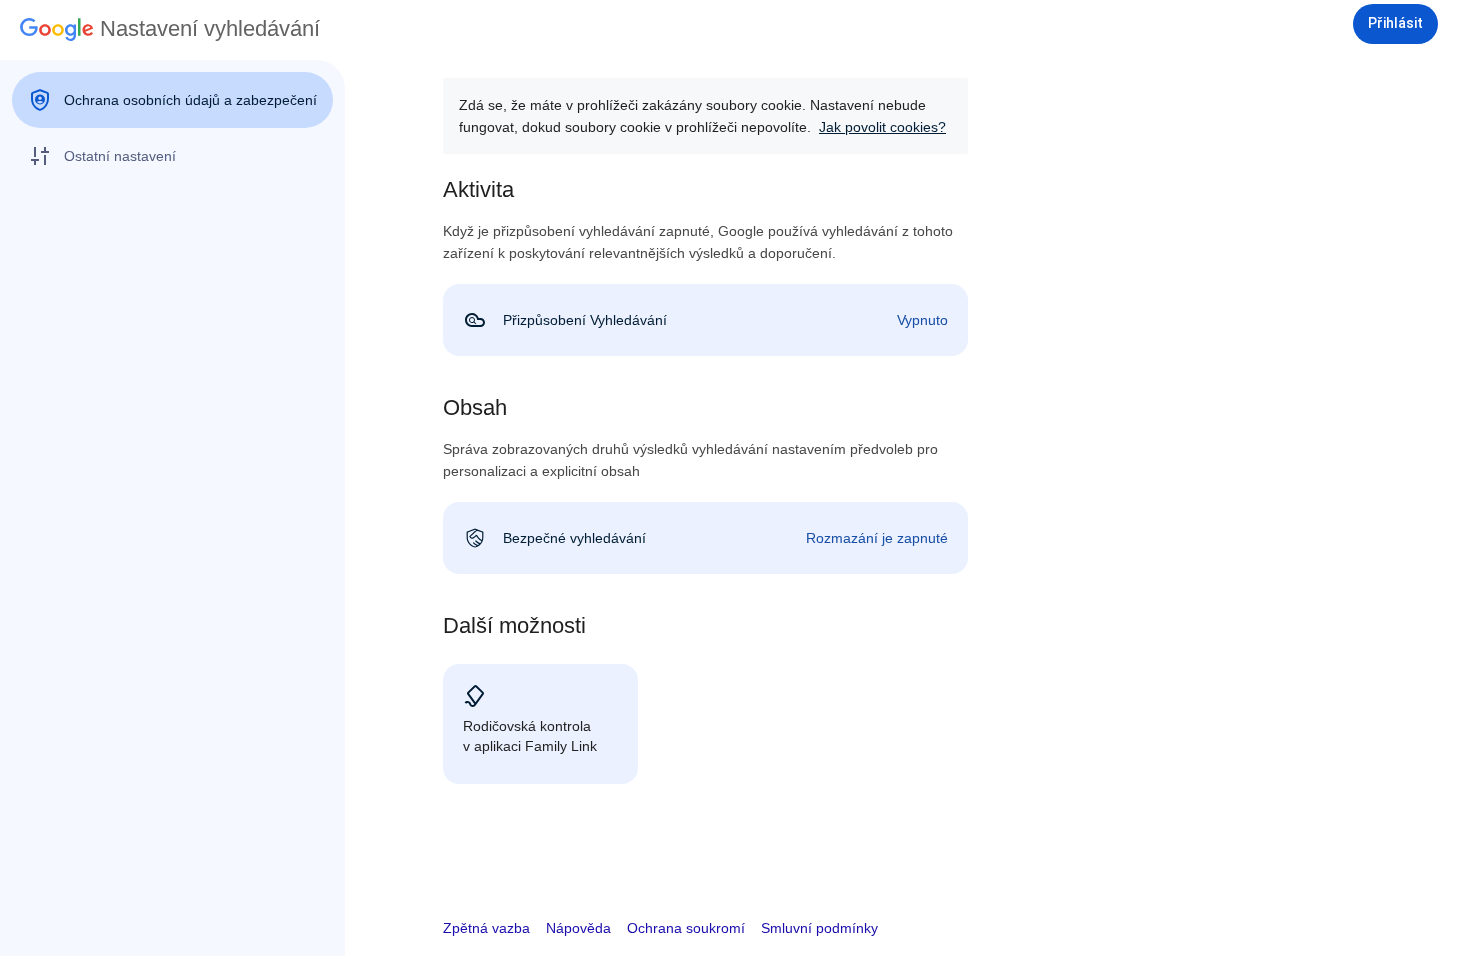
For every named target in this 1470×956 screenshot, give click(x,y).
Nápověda (578, 928)
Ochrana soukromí (686, 928)
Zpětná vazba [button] (486, 928)
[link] (705, 320)
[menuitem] (172, 100)
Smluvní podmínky (819, 928)
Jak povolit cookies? (882, 127)
